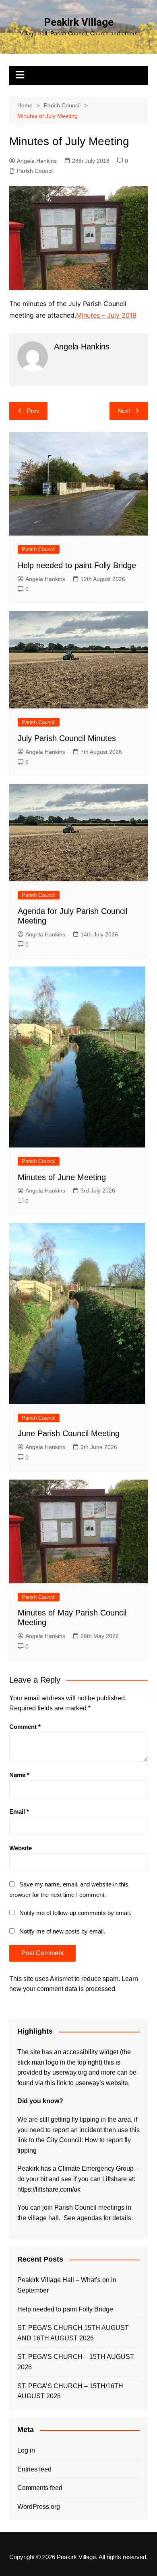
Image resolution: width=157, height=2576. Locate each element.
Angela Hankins (37, 161)
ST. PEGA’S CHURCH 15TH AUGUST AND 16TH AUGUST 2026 (73, 2333)
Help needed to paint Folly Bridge (77, 565)
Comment (25, 1727)
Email (19, 1811)
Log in (26, 2450)
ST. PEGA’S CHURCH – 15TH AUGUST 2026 (76, 2362)
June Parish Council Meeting (69, 1433)
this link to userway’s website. (87, 2083)
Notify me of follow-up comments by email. (75, 1913)
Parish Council (35, 171)
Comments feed (40, 2488)
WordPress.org (39, 2507)
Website (21, 1848)
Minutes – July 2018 (106, 315)
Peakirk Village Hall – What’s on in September (67, 2285)
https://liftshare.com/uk (49, 2189)
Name (19, 1775)
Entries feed (34, 2469)
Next (124, 411)
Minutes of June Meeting (62, 1177)
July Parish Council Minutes (67, 738)
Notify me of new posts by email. (62, 1931)
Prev (33, 411)
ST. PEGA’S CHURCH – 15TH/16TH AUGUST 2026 (70, 2391)
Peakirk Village (79, 22)
